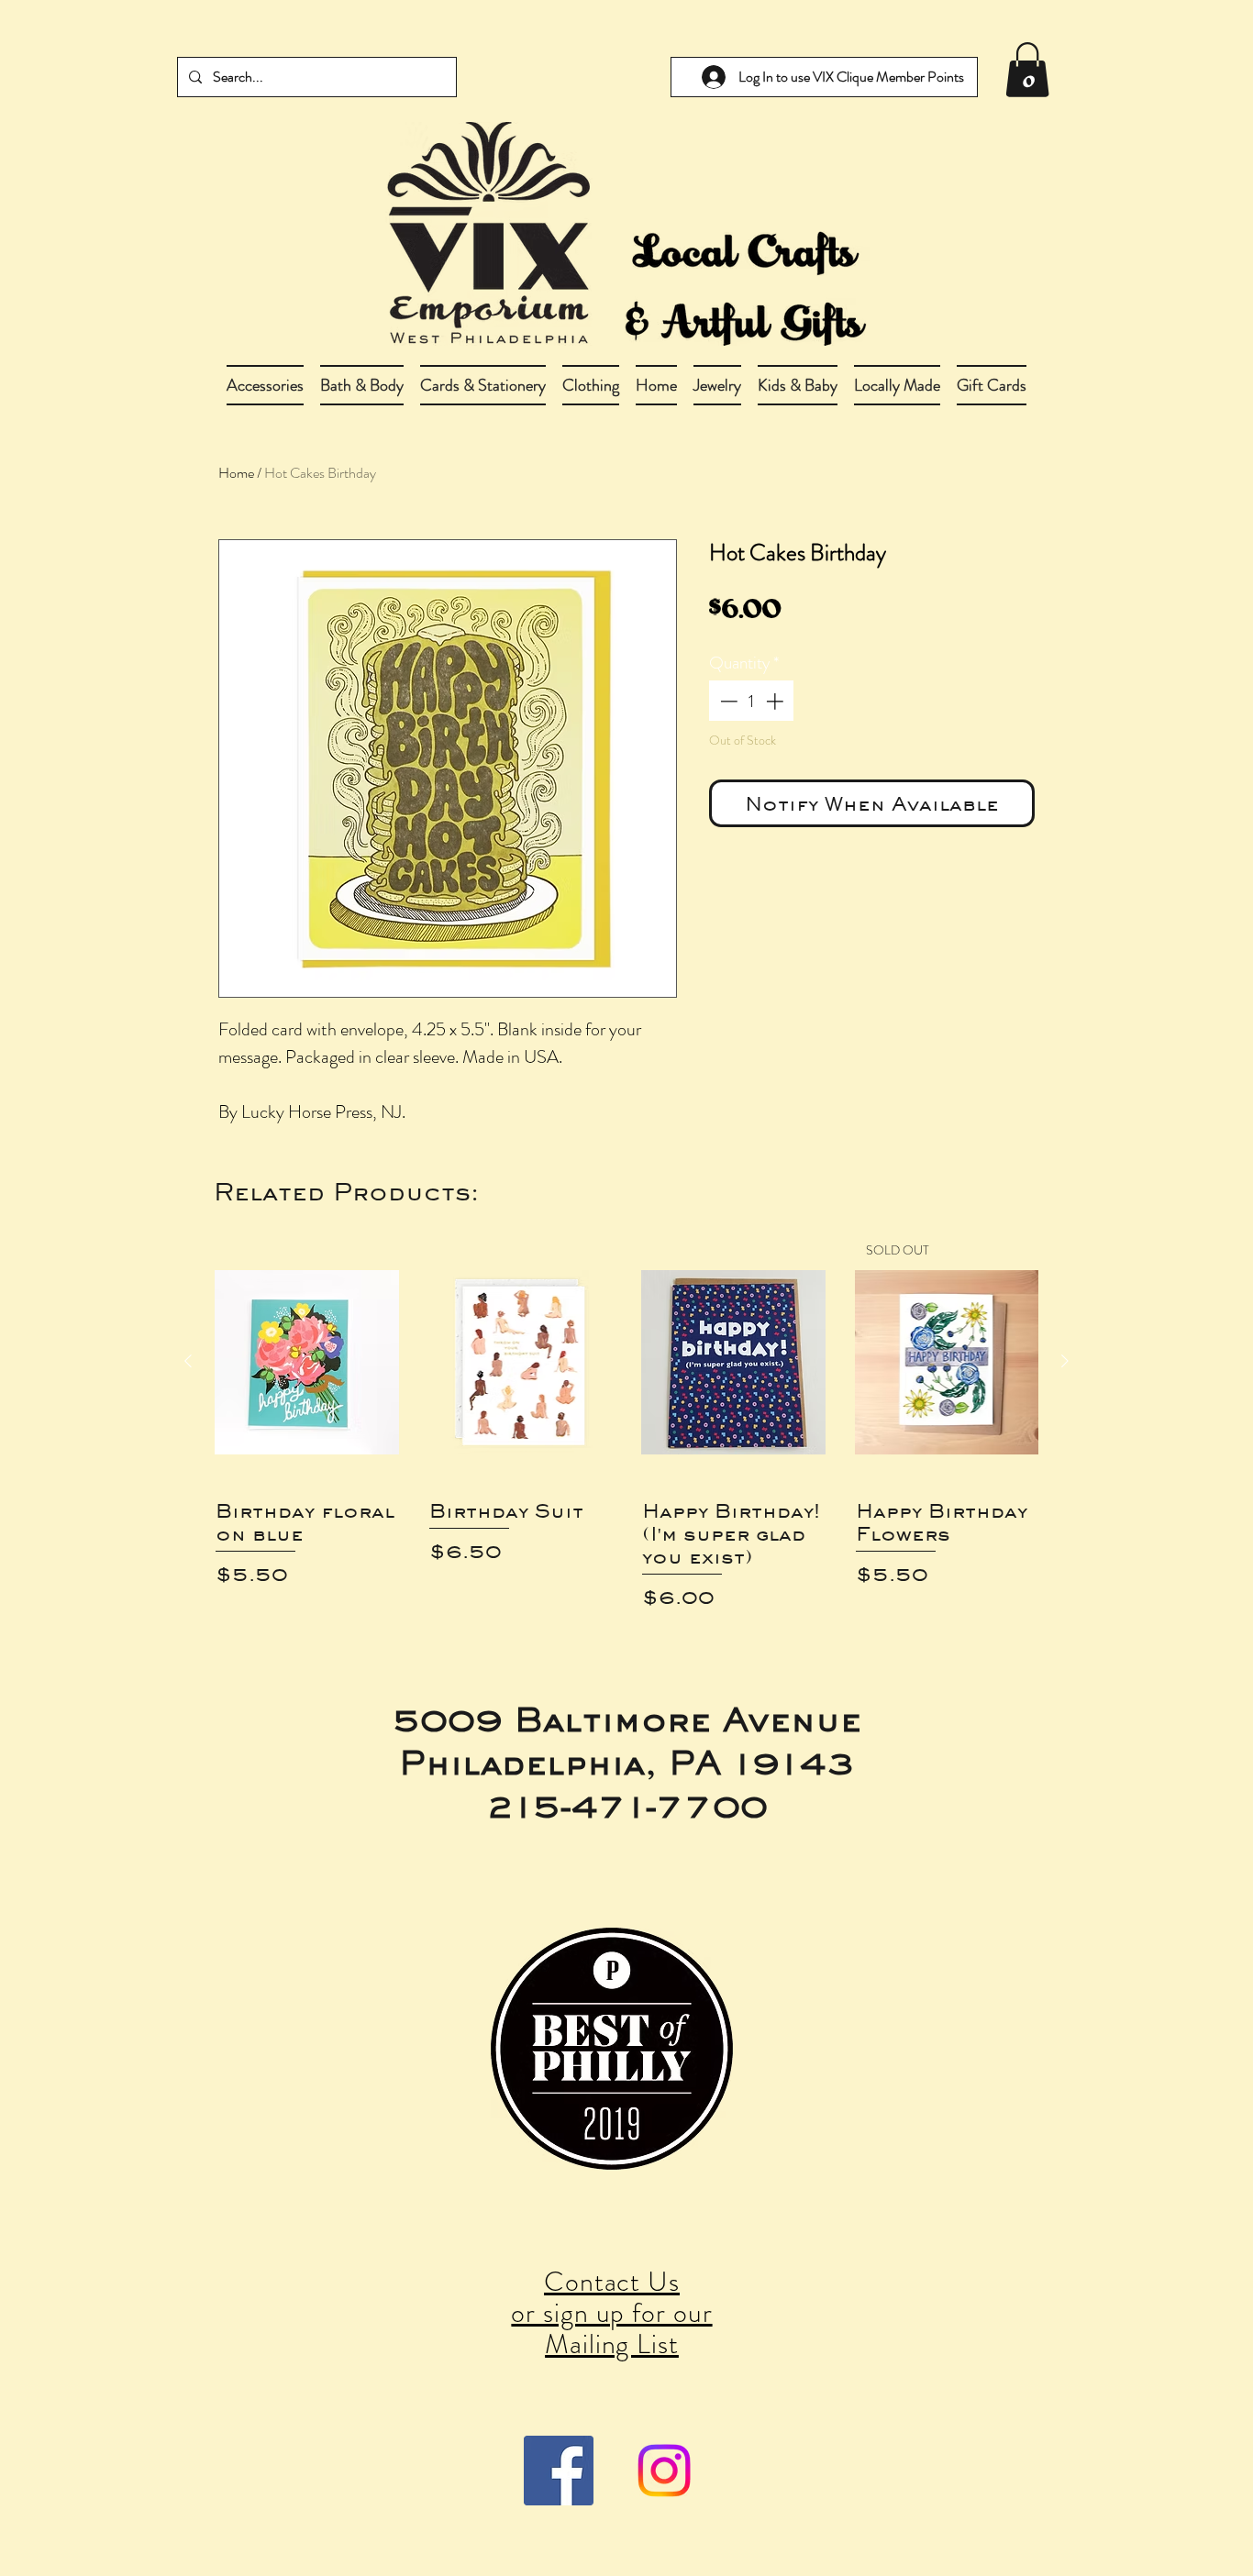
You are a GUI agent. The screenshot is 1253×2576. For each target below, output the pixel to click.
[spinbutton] (752, 701)
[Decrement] (727, 701)
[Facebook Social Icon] (559, 2471)
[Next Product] (1065, 1361)
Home (236, 473)
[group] (626, 1426)
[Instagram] (664, 2471)
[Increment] (776, 701)
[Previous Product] (188, 1361)
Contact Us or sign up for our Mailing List (611, 2312)
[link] (1027, 70)
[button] (362, 385)
